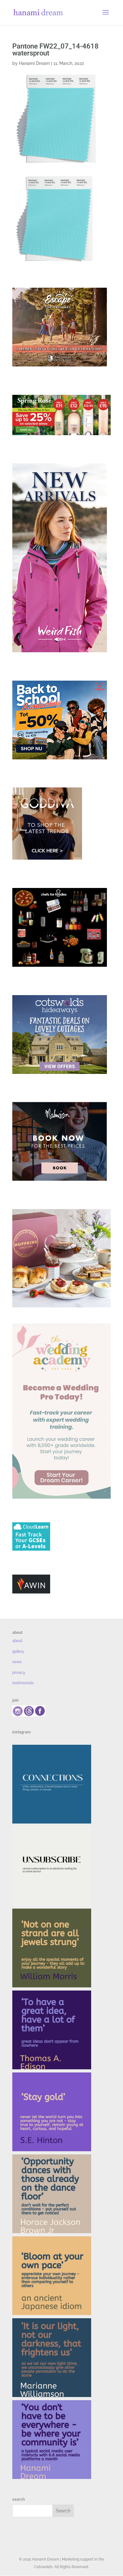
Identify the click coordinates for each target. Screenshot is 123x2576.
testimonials (23, 1683)
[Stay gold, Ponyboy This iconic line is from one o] (52, 2112)
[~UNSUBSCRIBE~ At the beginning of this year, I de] (52, 1866)
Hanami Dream (34, 63)
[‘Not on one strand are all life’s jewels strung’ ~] (52, 1948)
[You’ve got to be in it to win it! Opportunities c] (52, 2194)
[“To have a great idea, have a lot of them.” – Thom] (52, 2030)
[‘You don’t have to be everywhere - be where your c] (52, 2440)
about (17, 1641)
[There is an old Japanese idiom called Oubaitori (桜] (52, 2276)
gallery (18, 1651)
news (17, 1662)
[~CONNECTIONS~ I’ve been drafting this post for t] (52, 1784)
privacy (19, 1673)
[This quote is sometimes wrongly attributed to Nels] (52, 2358)
